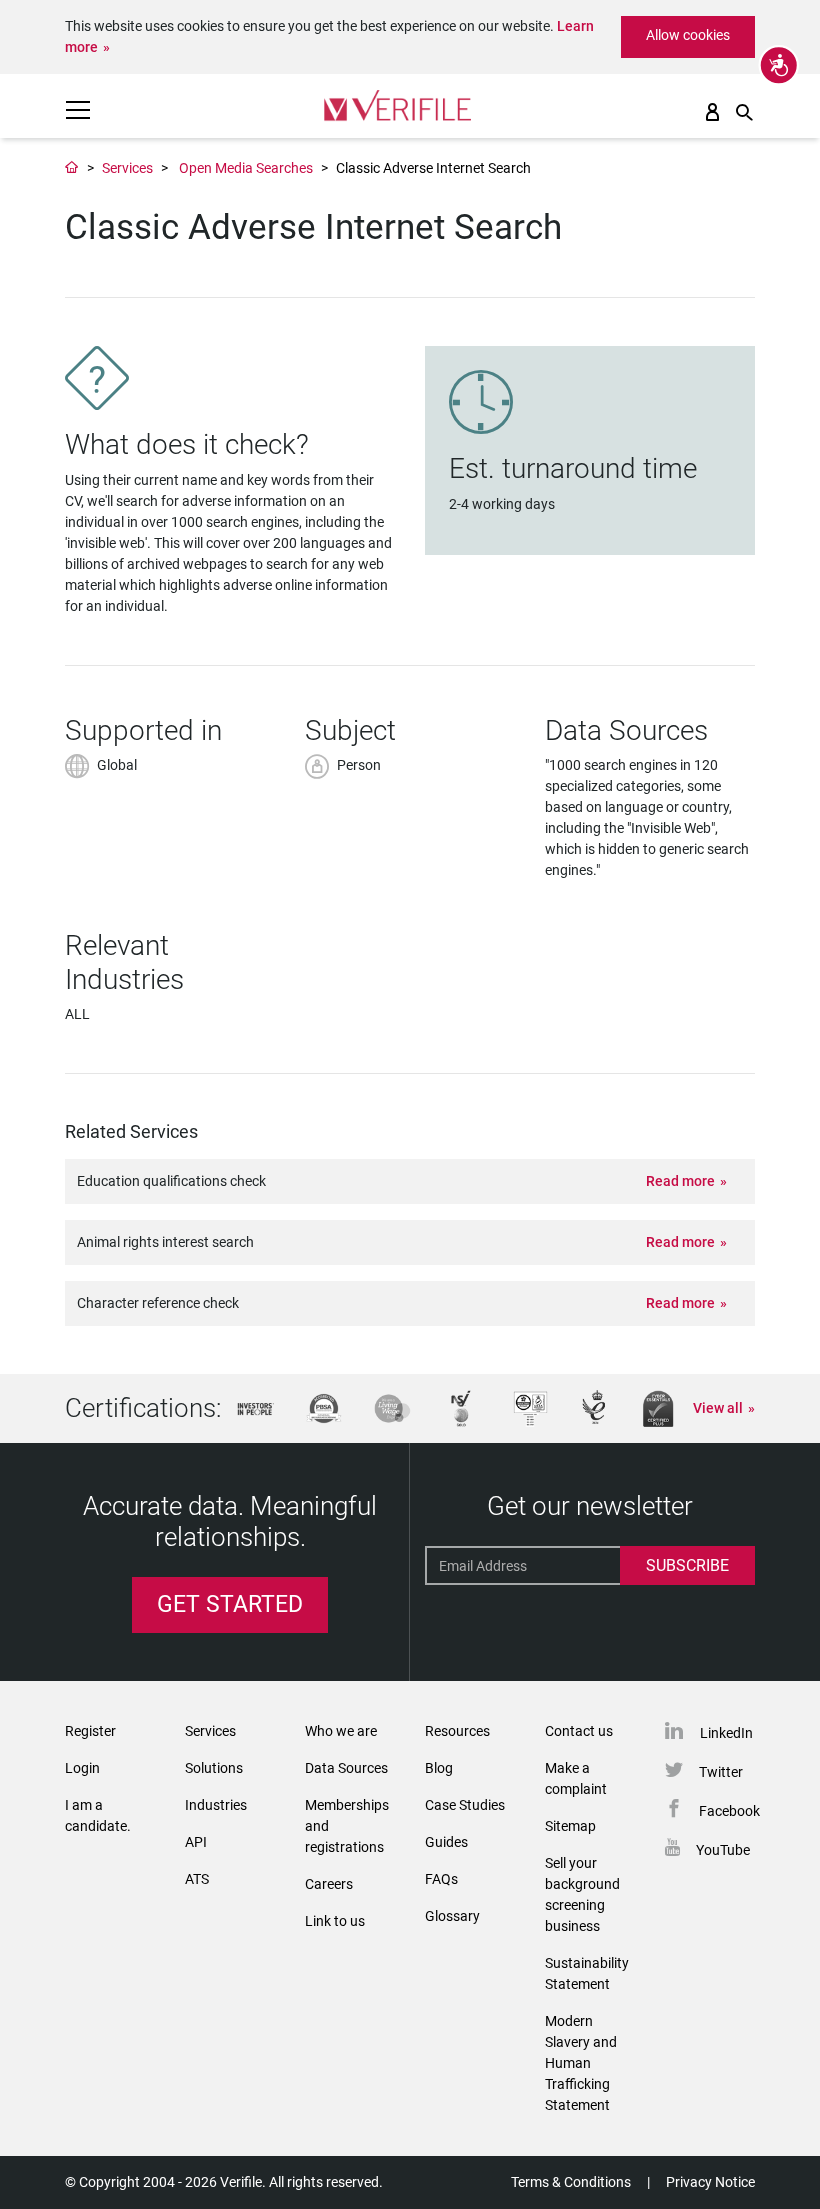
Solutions (214, 1768)
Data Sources (346, 1768)
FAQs (441, 1879)
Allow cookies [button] (688, 35)
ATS (197, 1879)
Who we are (341, 1731)
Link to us (335, 1921)
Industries (216, 1805)
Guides (446, 1842)
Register (90, 1731)
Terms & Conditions (571, 2182)
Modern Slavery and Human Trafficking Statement (581, 2063)
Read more (680, 1181)
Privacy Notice (710, 2182)
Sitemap (570, 1826)
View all (718, 1408)
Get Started (230, 1604)
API (196, 1842)
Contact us (579, 1731)
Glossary (452, 1916)
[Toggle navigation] (78, 110)
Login (82, 1768)
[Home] (72, 168)
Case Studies (465, 1805)
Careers (329, 1884)
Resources (457, 1731)
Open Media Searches (246, 168)
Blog (439, 1768)
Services (127, 168)
